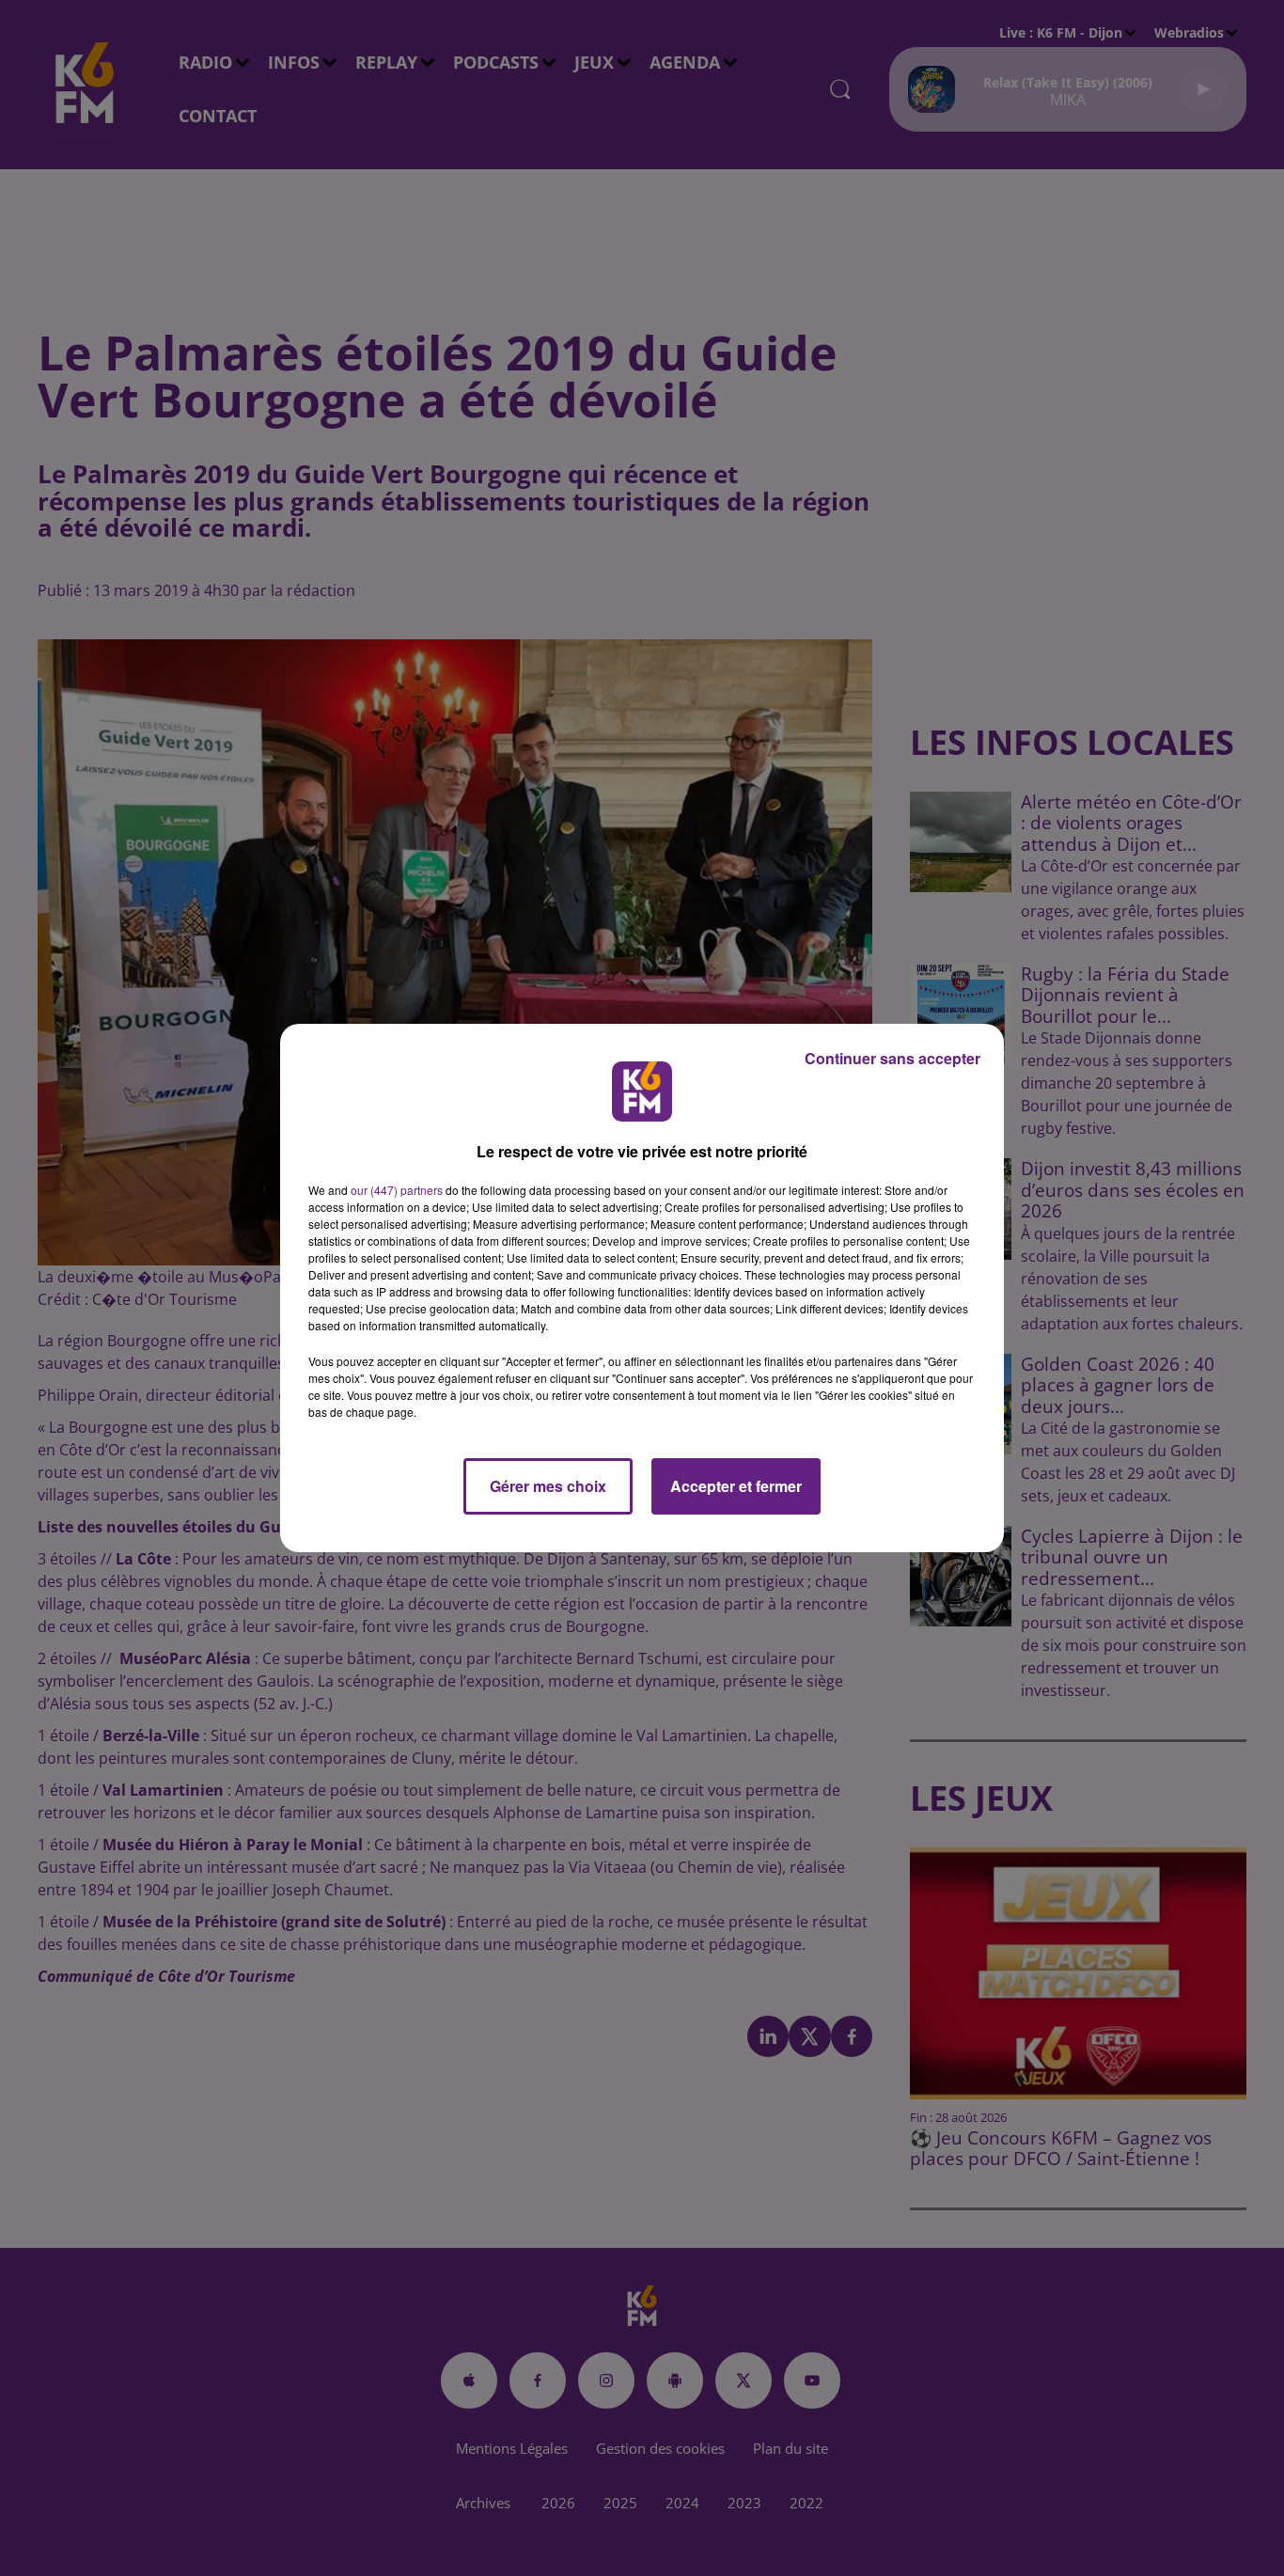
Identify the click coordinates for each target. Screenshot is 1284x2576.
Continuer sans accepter (893, 1058)
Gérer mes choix (548, 1486)
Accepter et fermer (736, 1486)
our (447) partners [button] (397, 1190)
